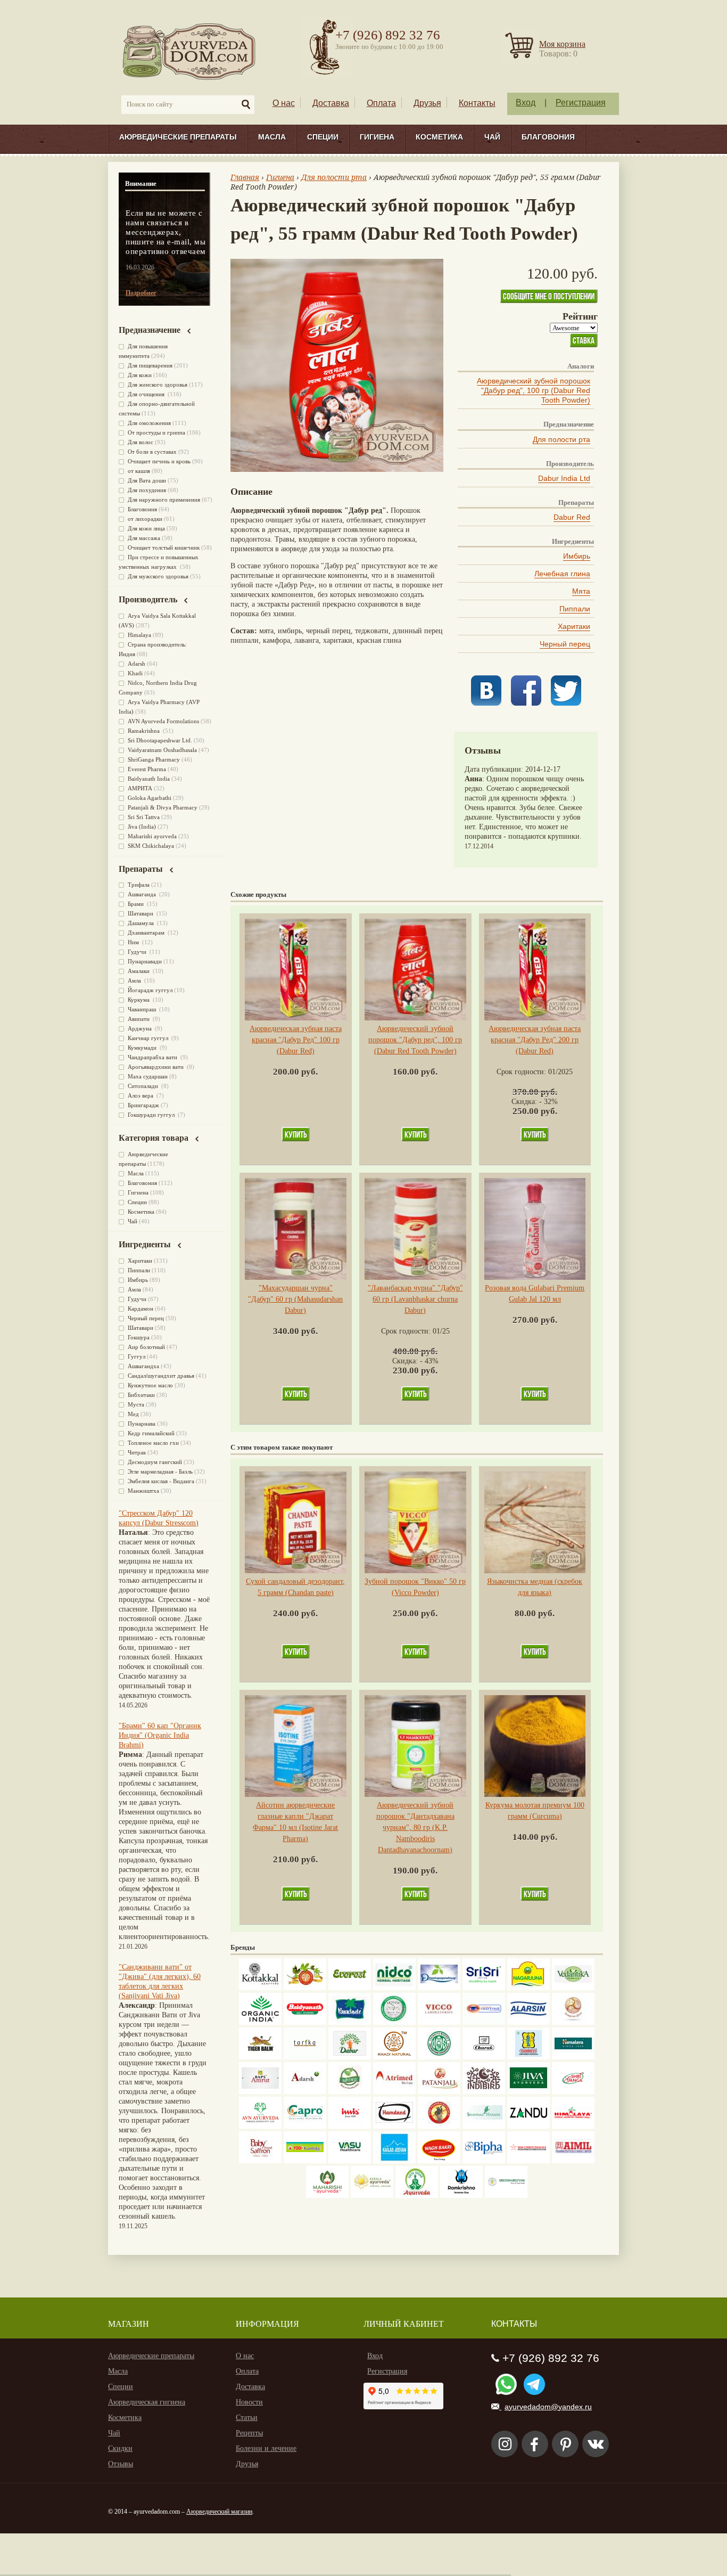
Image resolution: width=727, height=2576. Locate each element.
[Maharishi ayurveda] (327, 2195)
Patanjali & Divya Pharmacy (163, 807)
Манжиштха (143, 1491)
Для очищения (147, 394)
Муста (136, 1404)
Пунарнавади (145, 961)
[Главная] (190, 51)
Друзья (427, 103)
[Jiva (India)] (528, 2092)
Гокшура (139, 1337)
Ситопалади (144, 1086)
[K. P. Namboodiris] (394, 2022)
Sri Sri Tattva (144, 817)
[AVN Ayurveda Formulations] (260, 2126)
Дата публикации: (495, 769)
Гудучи (138, 952)
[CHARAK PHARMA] (484, 2057)
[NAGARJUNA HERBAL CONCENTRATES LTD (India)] (528, 1988)
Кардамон (141, 1309)
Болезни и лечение (266, 2448)
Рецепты (249, 2433)
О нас (284, 103)
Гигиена (377, 137)
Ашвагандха (143, 1366)
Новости (249, 2402)
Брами (137, 904)
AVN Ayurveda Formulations (163, 721)
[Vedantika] (573, 1988)
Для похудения (147, 490)
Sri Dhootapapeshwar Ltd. (160, 740)
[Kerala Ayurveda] (372, 2195)
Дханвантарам (147, 933)
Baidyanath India (149, 779)
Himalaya (139, 635)
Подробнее (141, 293)
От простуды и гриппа (156, 432)
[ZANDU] (528, 2126)
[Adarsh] (305, 2092)
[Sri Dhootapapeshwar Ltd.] (439, 1988)
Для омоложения (149, 423)
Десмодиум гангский (155, 1462)
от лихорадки (145, 519)
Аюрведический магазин (219, 2512)
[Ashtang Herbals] (350, 2092)
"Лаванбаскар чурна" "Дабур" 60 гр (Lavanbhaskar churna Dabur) (415, 1299)
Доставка (331, 103)
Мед (133, 1414)
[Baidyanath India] (305, 2022)
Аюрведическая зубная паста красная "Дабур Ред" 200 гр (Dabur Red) (535, 1040)
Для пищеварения (150, 365)
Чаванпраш (143, 1009)
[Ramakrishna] (461, 2195)
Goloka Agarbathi (150, 798)
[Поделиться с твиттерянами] (566, 703)
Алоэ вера (141, 1095)
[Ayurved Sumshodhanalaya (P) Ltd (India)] (394, 2161)
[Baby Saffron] (260, 2161)
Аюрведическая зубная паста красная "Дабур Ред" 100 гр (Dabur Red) (296, 1040)
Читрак (137, 1452)
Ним (134, 942)
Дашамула (142, 923)
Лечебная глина (562, 574)
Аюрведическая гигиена (147, 2402)
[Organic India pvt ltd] (260, 2022)
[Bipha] (484, 2161)
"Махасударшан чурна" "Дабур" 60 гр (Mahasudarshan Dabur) (295, 1299)
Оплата (381, 103)
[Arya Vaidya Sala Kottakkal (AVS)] (260, 1988)
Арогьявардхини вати (156, 1067)
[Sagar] (417, 2195)
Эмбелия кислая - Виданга (161, 1481)
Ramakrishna (144, 731)
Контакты (477, 103)
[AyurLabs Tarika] (305, 2057)
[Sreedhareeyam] (506, 2195)
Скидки (120, 2448)
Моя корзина (562, 44)
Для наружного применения (164, 500)
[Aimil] (573, 2161)
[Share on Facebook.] (526, 703)
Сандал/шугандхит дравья (161, 1376)
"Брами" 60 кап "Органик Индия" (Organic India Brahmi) (160, 1735)
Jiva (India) (142, 827)
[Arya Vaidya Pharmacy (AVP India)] (305, 1988)
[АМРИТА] (484, 2092)
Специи (323, 137)
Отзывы (121, 2464)
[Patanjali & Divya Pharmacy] (439, 2092)
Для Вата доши (147, 480)
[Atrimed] (394, 2092)
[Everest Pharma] (350, 1988)
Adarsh (137, 664)
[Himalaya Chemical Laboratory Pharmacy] (573, 2126)
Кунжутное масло (150, 1385)
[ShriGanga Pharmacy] (573, 2092)
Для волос (141, 442)
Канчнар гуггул (149, 1038)
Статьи (247, 2418)
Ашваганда (143, 894)
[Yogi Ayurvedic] (305, 2161)
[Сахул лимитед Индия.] (573, 2022)
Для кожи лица (146, 528)
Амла (135, 980)
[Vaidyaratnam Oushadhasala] (439, 2057)
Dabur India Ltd (564, 478)
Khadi (135, 673)
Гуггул (137, 1356)
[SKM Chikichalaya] (528, 2161)
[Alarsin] (528, 2022)
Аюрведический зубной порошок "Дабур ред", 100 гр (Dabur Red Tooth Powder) (534, 390)
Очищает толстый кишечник (164, 547)
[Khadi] (394, 2057)
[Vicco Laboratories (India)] (439, 2022)
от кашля (139, 471)
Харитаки (574, 626)
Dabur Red (572, 517)
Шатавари (141, 913)
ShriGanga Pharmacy (154, 759)
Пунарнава (142, 1424)
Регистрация (581, 103)
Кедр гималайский (151, 1433)
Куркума (139, 1000)
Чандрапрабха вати (153, 1057)
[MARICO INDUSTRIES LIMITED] (350, 2022)
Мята (581, 591)
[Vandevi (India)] (528, 2057)
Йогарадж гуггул (150, 990)
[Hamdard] (394, 2126)
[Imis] (350, 2126)
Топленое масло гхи (153, 1443)
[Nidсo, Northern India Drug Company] (394, 1988)
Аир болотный (146, 1347)
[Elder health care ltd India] (260, 2057)
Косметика (439, 137)
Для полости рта (561, 439)
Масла (272, 137)
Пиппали (575, 609)
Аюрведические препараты (178, 137)
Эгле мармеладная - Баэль (160, 1471)
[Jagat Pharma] (484, 2022)
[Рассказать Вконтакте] (486, 703)
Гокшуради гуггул (152, 1115)
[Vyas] (439, 2126)
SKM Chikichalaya (151, 846)
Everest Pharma (147, 769)
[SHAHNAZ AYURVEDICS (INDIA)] (484, 2126)
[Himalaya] (573, 2057)
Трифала (139, 885)
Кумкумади (143, 1048)
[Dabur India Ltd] (350, 2057)
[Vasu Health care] (350, 2161)
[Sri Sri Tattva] (484, 1988)
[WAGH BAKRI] (439, 2161)
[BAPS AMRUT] (260, 2092)
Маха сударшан (148, 1076)
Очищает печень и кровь (159, 461)
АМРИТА (140, 788)
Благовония (548, 137)
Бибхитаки (141, 1395)
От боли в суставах (152, 452)
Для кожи (140, 375)
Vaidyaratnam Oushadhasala (162, 750)
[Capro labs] (305, 2126)
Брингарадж (143, 1105)
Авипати (139, 1019)
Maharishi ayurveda (152, 836)
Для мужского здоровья (158, 576)
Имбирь (577, 556)
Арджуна (141, 1028)
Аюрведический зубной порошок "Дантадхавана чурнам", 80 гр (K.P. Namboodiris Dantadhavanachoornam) (415, 1827)
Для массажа (144, 538)
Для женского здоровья (158, 385)
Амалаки (139, 971)
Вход (526, 103)
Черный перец (565, 644)
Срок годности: (522, 1072)
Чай (492, 137)
